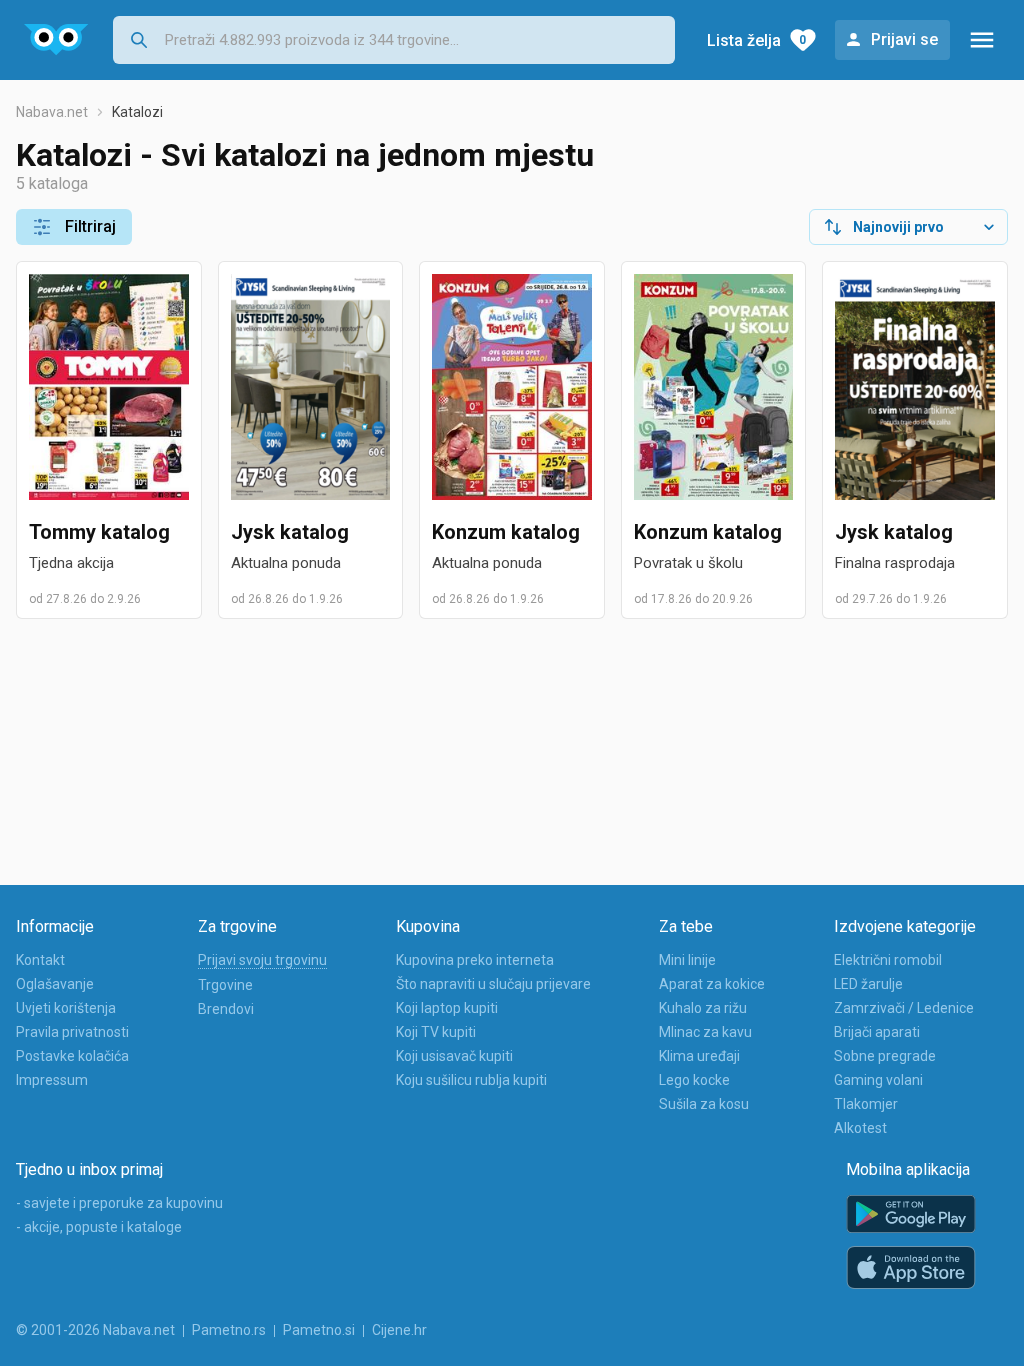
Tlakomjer (866, 1104)
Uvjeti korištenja (66, 1008)
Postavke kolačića (72, 1056)
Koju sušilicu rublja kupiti (471, 1080)
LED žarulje (868, 984)
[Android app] (911, 1214)
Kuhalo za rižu (703, 1008)
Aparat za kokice (712, 984)
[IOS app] (911, 1268)
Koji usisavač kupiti (454, 1056)
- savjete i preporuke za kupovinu (119, 1203)
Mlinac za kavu (705, 1032)
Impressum (52, 1080)
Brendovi (226, 1009)
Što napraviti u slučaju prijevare (493, 984)
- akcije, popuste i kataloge (99, 1227)
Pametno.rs (229, 1330)
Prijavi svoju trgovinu (262, 960)
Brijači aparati (877, 1032)
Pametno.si (319, 1330)
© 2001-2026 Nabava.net (95, 1330)
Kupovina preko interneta (475, 960)
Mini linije (687, 960)
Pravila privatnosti (72, 1032)
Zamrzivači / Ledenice (904, 1008)
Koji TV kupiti (436, 1032)
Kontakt (40, 960)
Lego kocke (694, 1080)
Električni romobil (888, 960)
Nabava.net (52, 112)
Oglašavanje (55, 984)
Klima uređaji (699, 1056)
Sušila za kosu (704, 1104)
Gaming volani (878, 1080)
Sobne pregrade (885, 1056)
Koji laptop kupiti (447, 1008)
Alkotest (860, 1128)
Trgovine (225, 985)
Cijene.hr (399, 1330)
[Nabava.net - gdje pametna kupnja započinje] (56, 40)
